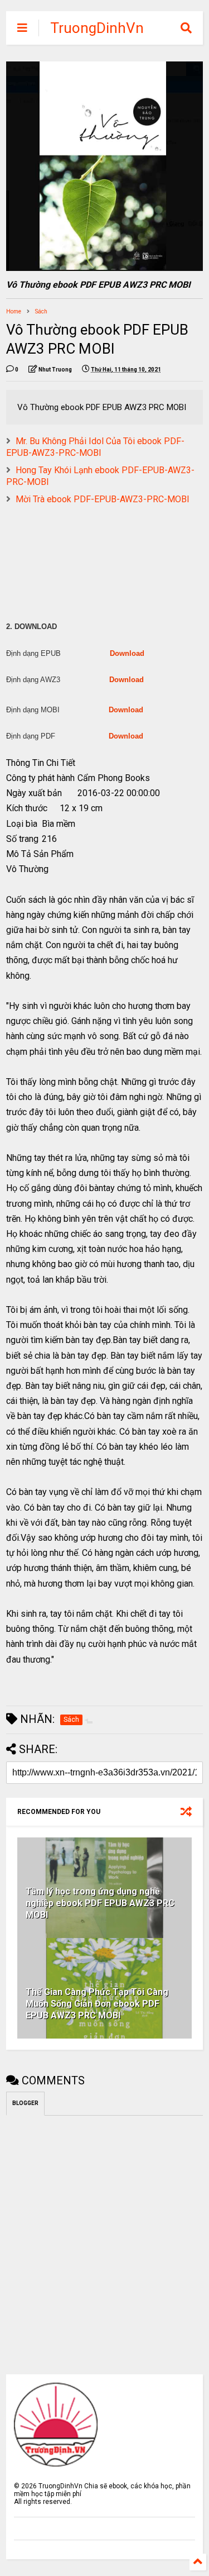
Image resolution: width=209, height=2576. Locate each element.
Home (14, 311)
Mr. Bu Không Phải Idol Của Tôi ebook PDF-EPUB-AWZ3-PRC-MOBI (95, 447)
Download (127, 653)
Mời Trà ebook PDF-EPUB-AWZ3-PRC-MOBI (103, 499)
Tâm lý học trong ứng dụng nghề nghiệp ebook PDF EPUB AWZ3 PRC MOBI (100, 1903)
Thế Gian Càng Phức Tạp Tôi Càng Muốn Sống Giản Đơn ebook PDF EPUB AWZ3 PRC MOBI (97, 2004)
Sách (41, 311)
